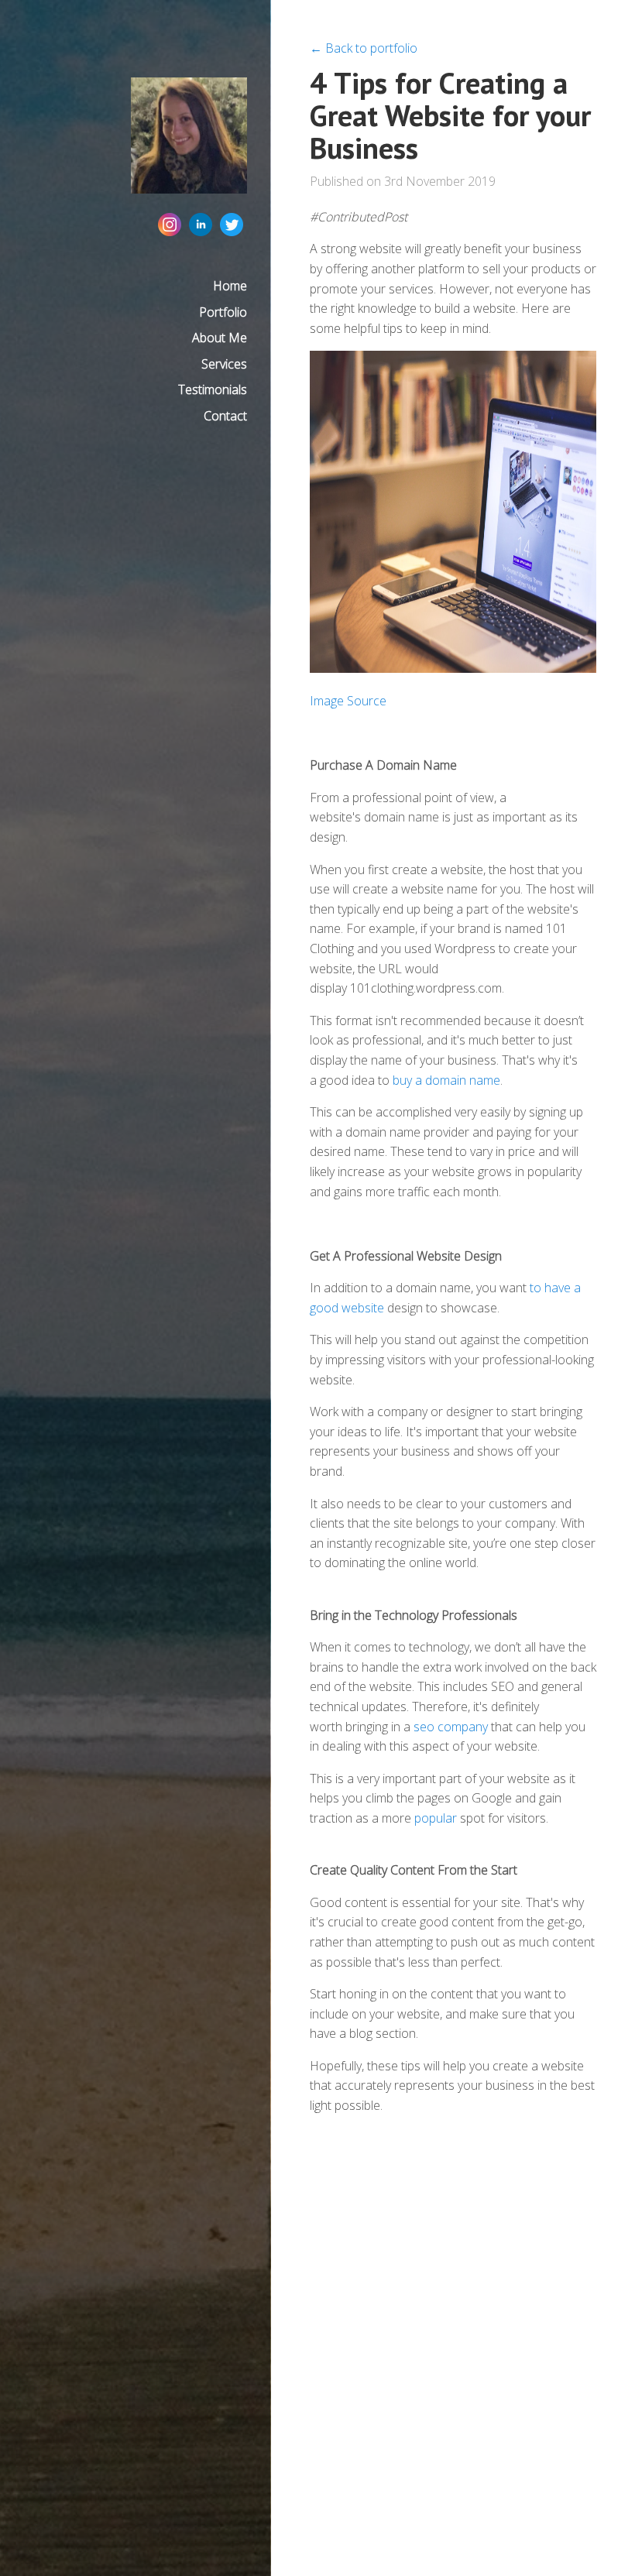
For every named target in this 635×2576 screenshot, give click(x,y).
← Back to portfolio (364, 48)
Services (224, 364)
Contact (225, 416)
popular (436, 1818)
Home (230, 286)
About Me (220, 338)
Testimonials (213, 389)
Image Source (348, 701)
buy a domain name (446, 1080)
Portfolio (223, 312)
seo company (451, 1727)
